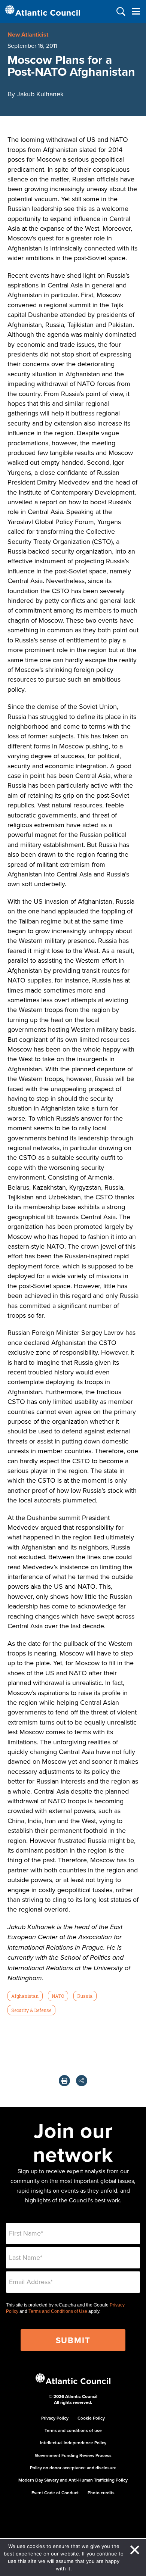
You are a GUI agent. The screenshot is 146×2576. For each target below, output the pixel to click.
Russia (85, 1996)
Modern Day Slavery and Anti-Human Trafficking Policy (73, 2480)
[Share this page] (82, 2081)
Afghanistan (25, 1996)
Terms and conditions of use (73, 2430)
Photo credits (101, 2493)
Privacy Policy (55, 2418)
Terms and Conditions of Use (58, 2311)
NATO (58, 1996)
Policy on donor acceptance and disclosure (73, 2468)
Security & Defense (31, 2010)
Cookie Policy (91, 2418)
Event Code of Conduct (55, 2493)
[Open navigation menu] (136, 11)
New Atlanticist (28, 35)
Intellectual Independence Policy (73, 2443)
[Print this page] (64, 2081)
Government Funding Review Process (73, 2455)
